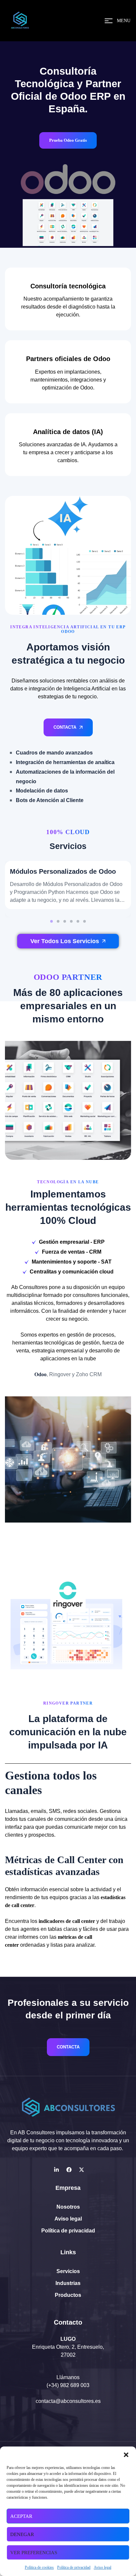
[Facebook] (69, 2170)
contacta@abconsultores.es (68, 2401)
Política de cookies (39, 2567)
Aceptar (21, 2516)
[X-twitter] (82, 2170)
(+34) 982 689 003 (68, 2385)
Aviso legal (102, 2567)
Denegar (22, 2534)
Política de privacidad (74, 2567)
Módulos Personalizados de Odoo (63, 871)
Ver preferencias (34, 2553)
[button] (126, 2455)
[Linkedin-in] (56, 2170)
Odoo (40, 1374)
